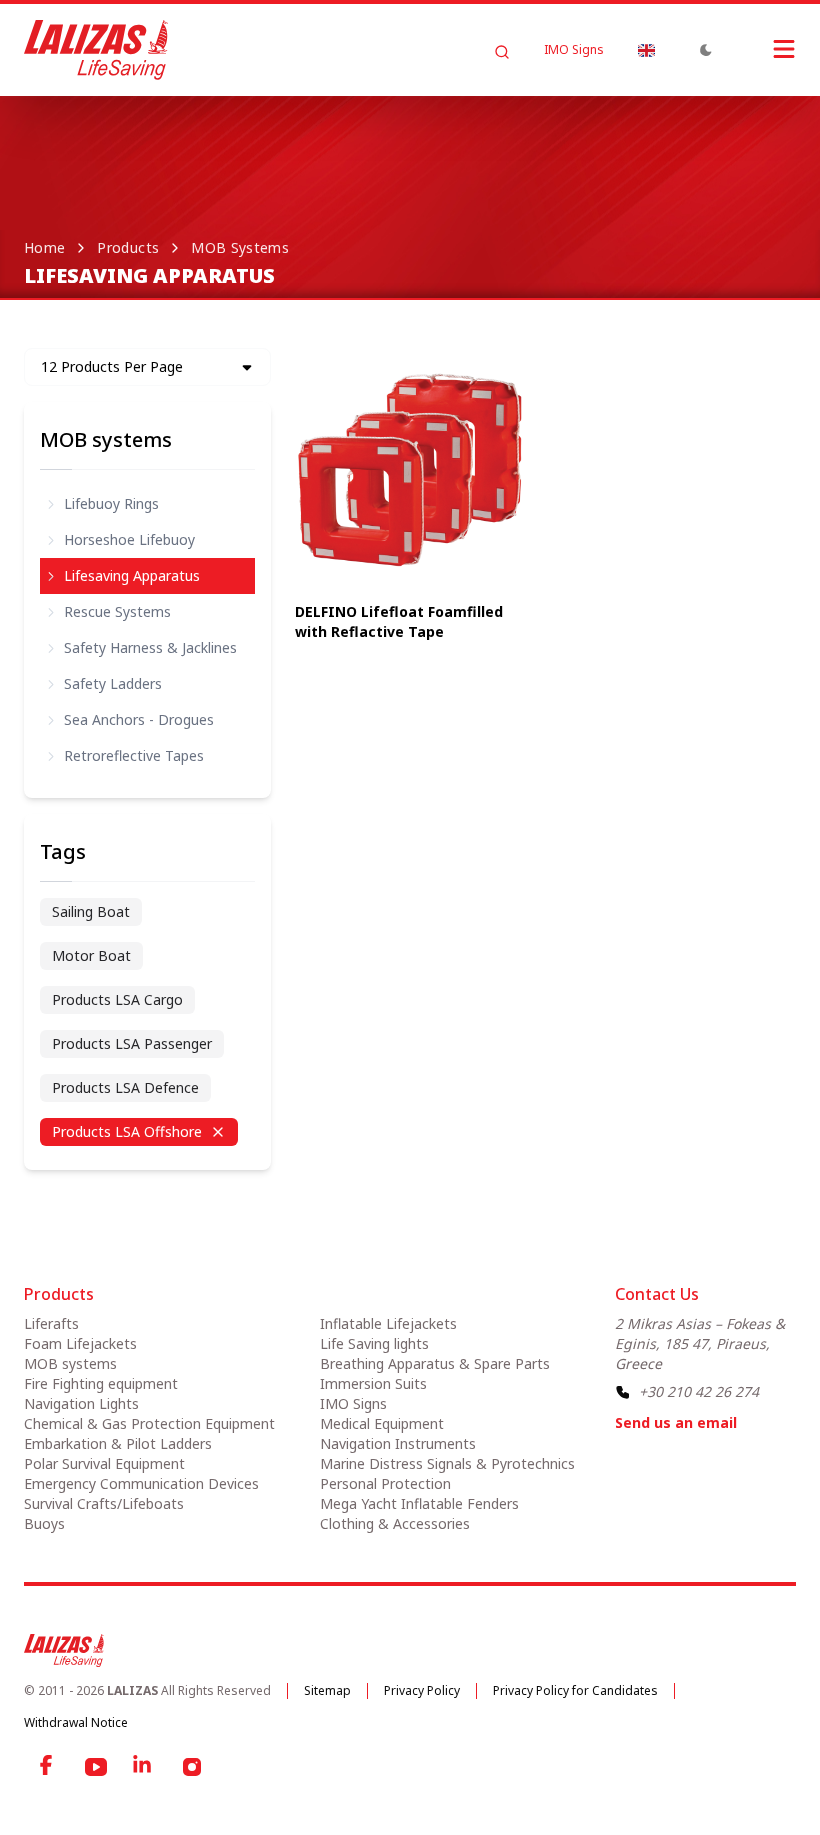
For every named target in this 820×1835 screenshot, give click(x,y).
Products (128, 247)
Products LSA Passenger (132, 1043)
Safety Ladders (113, 683)
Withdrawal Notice (76, 1722)
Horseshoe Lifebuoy (129, 539)
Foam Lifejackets (80, 1343)
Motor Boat (91, 955)
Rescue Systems (117, 611)
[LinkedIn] (144, 1767)
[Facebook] (48, 1767)
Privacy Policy (422, 1690)
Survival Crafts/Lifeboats (104, 1503)
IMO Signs (574, 50)
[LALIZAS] (96, 50)
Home (44, 247)
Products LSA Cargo (117, 999)
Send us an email (676, 1422)
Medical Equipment (382, 1423)
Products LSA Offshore (127, 1131)
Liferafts (51, 1323)
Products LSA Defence (125, 1087)
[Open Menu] (764, 49)
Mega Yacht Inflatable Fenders (419, 1503)
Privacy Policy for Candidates (575, 1690)
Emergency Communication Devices (141, 1483)
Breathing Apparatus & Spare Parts (435, 1363)
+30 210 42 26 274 (699, 1391)
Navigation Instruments (398, 1443)
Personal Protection (385, 1483)
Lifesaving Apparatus (132, 575)
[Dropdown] (646, 50)
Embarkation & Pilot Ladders (118, 1443)
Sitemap (327, 1690)
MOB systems (240, 247)
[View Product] (410, 471)
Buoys (44, 1523)
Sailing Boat (91, 911)
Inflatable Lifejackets (388, 1323)
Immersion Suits (373, 1383)
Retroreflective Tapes (134, 755)
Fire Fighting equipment (101, 1383)
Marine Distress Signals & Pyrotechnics (447, 1463)
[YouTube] (96, 1767)
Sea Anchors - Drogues (139, 719)
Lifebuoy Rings (111, 503)
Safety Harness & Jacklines (150, 647)
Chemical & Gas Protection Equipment (149, 1423)
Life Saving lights (374, 1343)
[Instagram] (192, 1767)
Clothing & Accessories (395, 1523)
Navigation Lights (81, 1403)
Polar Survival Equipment (104, 1463)
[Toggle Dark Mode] (706, 50)
